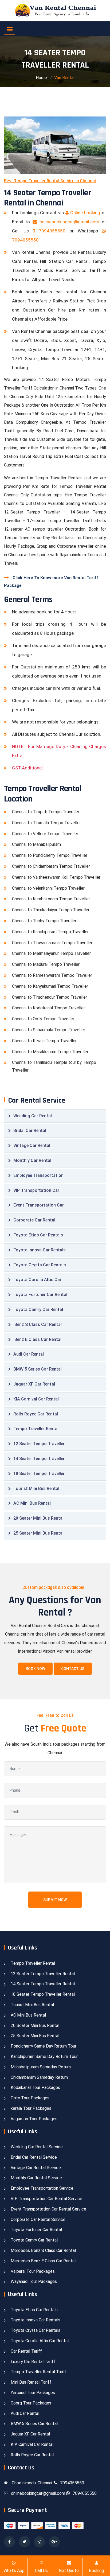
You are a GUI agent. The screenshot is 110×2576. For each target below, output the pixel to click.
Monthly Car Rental (32, 1160)
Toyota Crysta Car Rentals (40, 1265)
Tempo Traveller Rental (36, 1429)
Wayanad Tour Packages (34, 2281)
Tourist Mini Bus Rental (36, 1489)
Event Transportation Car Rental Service (48, 2209)
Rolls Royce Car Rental (36, 1414)
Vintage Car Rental (32, 1145)
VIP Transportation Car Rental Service (46, 2199)
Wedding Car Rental (33, 1116)
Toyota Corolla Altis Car (37, 1280)
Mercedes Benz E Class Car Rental (43, 2261)
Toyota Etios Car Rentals (38, 1235)
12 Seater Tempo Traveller (39, 1444)
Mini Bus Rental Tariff (31, 2382)
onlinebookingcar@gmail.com (70, 222)
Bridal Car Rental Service (34, 2157)
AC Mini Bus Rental (32, 1503)
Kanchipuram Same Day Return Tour (44, 2056)
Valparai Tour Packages (33, 2271)
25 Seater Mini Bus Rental (38, 1533)
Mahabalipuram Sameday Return (41, 2067)
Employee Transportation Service (42, 2188)
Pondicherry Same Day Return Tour (44, 2046)
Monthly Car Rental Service (36, 2178)
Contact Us (73, 1669)
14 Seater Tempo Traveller (39, 1459)
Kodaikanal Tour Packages (35, 2087)
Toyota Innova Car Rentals (40, 1250)
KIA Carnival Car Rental (36, 1399)
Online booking (85, 213)
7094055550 (52, 231)
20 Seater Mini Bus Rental (38, 1518)
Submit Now (55, 1900)
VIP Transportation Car (36, 1190)
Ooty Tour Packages (30, 2098)
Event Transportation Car (39, 1205)
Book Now (35, 1669)
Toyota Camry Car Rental (38, 1310)
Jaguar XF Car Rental (34, 1384)
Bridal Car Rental (30, 1131)
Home (41, 78)
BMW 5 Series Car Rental (38, 1369)
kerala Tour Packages (31, 2108)
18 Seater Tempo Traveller (39, 1474)
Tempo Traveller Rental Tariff (39, 2372)
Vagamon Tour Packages (34, 2119)
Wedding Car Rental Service (37, 2147)
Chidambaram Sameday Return (39, 2077)
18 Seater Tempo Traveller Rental (43, 1994)
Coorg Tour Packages (31, 2403)
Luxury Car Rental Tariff (33, 2362)
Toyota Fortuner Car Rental (40, 1295)
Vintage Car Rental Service (36, 2168)
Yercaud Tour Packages (33, 2393)
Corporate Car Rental (34, 1220)
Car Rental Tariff (26, 2351)
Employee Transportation (38, 1175)
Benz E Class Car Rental (37, 1339)
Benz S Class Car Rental (38, 1324)
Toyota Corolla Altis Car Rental (40, 2341)
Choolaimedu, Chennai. (32, 2483)
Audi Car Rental (29, 1354)
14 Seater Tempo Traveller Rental (43, 1984)
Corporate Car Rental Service (38, 2219)
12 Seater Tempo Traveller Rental (43, 1974)
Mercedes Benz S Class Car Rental (43, 2250)
